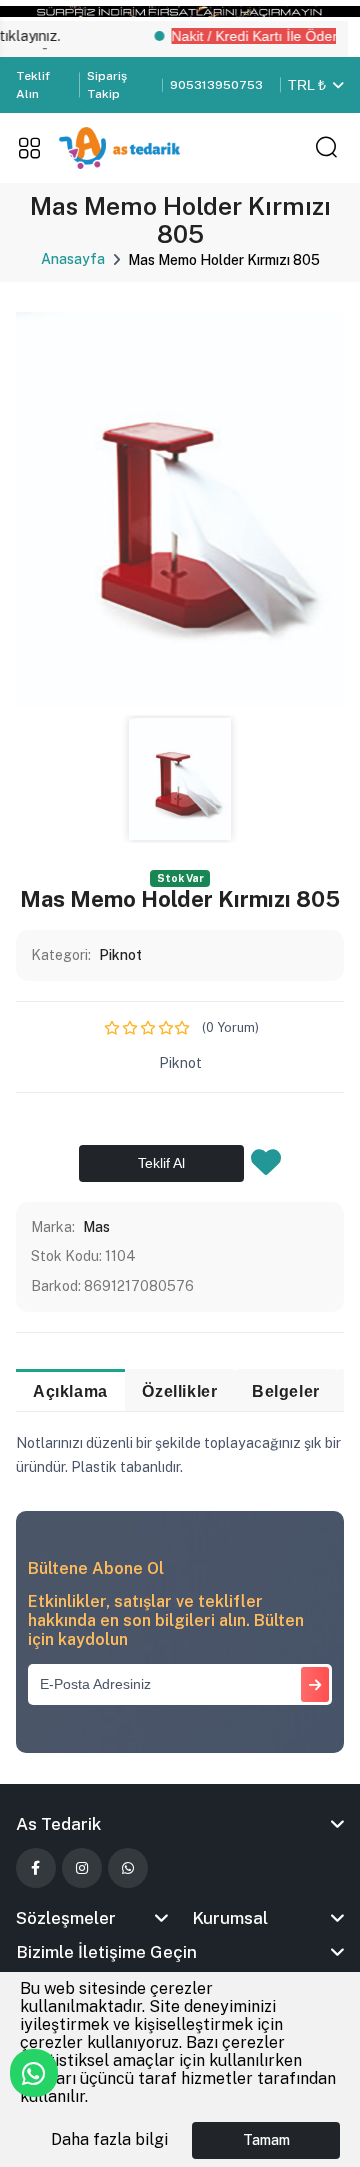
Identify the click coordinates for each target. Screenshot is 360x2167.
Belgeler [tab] (286, 1391)
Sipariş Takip (107, 85)
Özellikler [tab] (179, 1391)
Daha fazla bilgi (109, 2139)
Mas (96, 1227)
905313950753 (216, 85)
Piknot (120, 955)
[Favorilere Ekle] (266, 1168)
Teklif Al (161, 1163)
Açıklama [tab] (70, 1391)
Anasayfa (73, 259)
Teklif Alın (33, 85)
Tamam (266, 2140)
